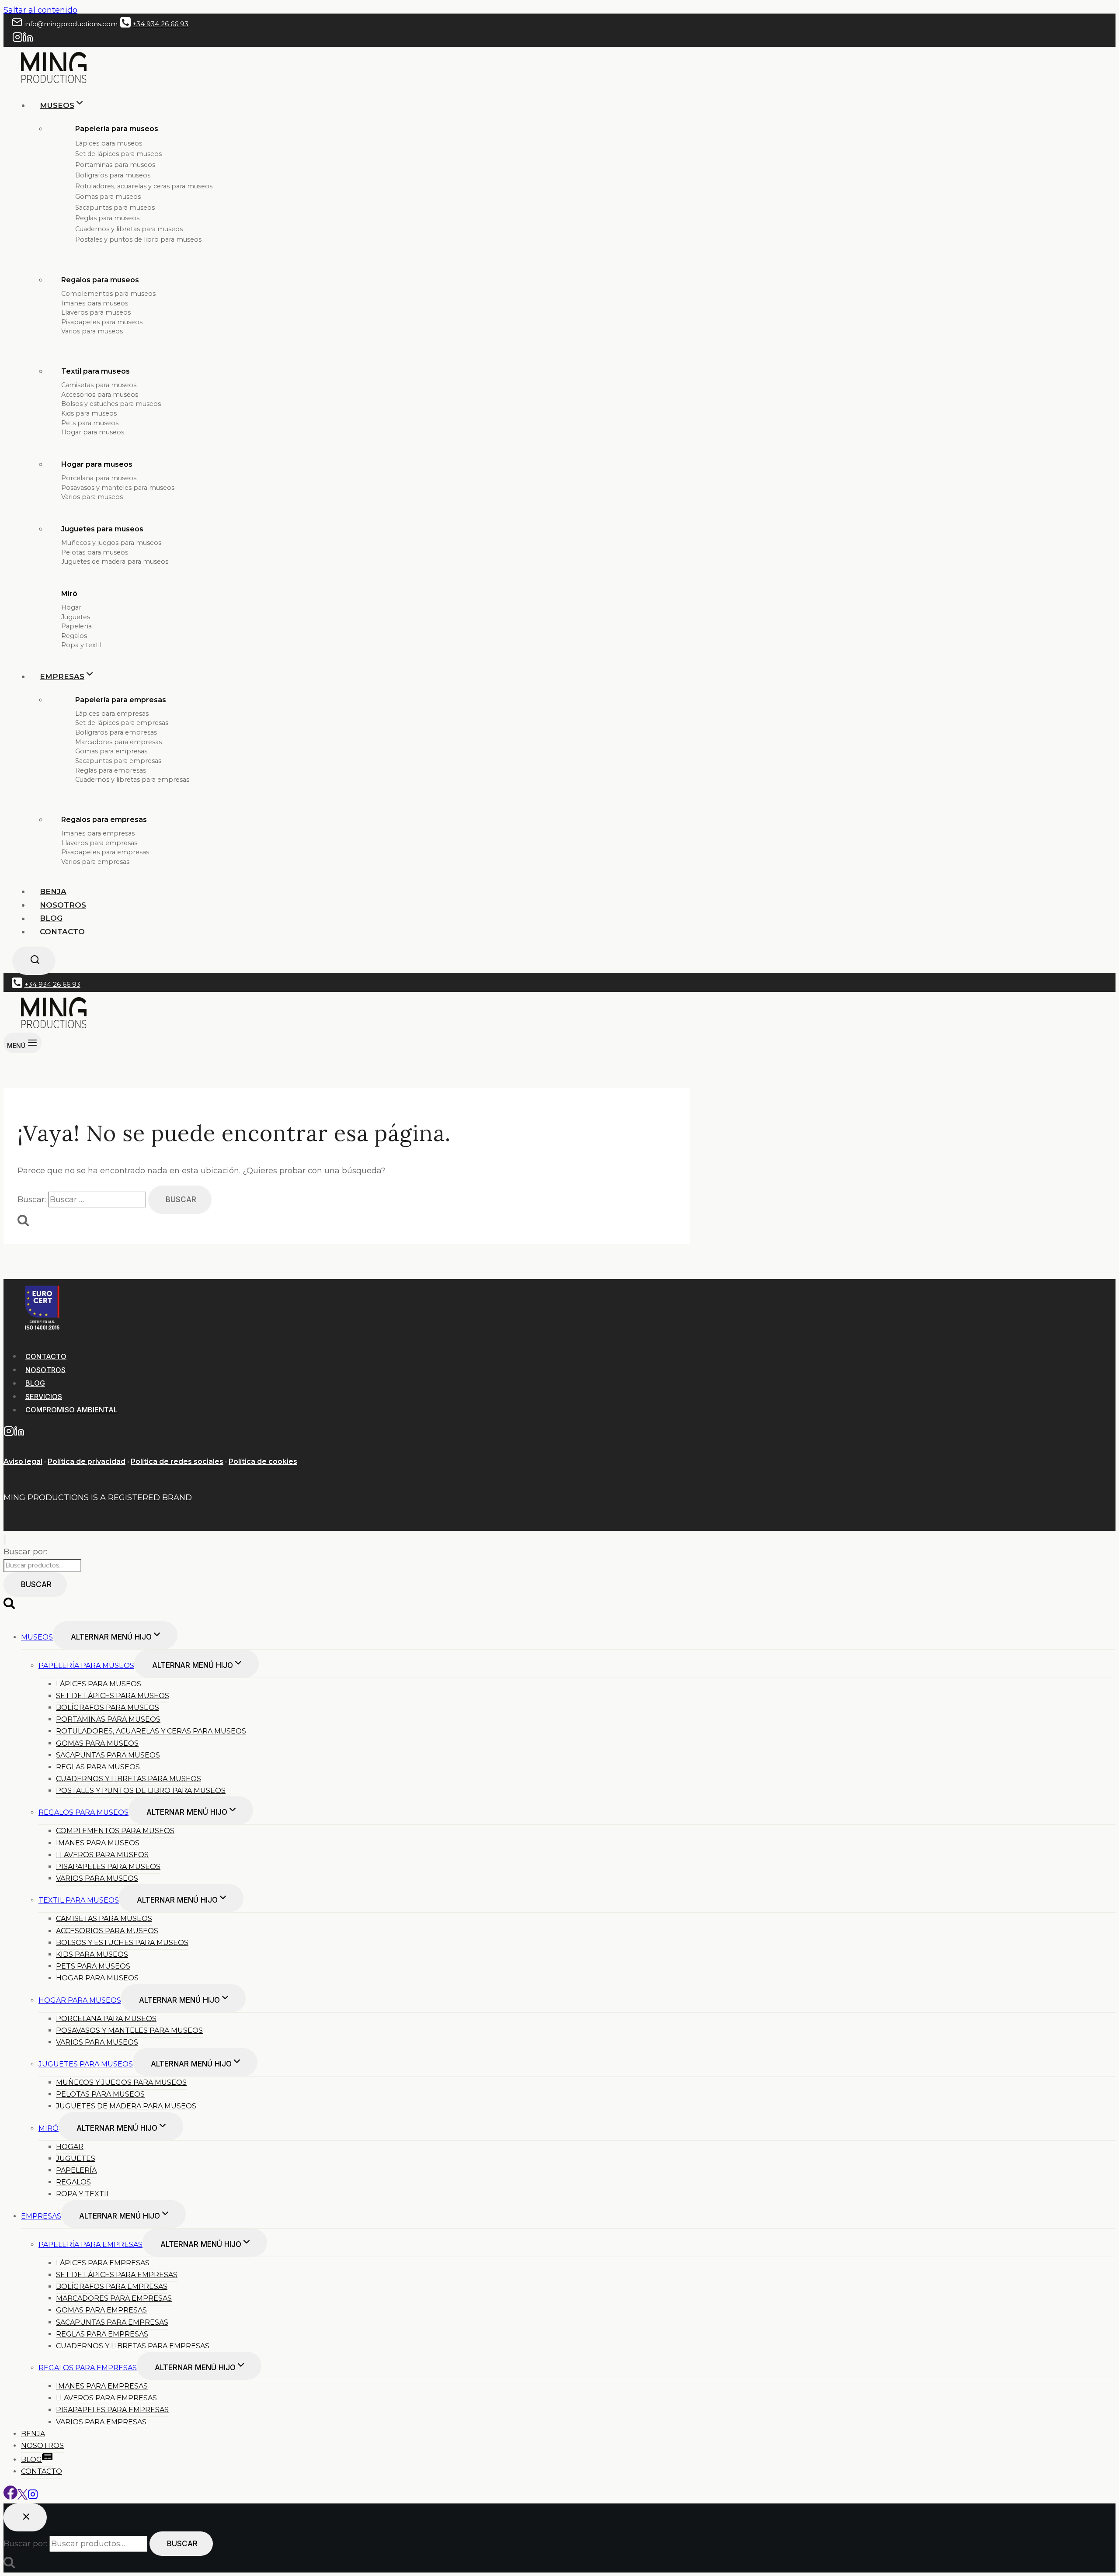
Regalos (74, 636)
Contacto (62, 932)
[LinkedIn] (28, 40)
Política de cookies (263, 1461)
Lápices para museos (109, 143)
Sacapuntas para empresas (118, 761)
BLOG (51, 919)
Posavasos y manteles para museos (118, 488)
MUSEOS (37, 1637)
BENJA (53, 891)
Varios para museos (92, 331)
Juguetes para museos (102, 529)
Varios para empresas (95, 862)
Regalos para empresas (104, 820)
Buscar (36, 1584)
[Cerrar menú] (5, 1540)
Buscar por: (25, 1552)
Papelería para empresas (121, 700)
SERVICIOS (44, 1396)
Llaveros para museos (96, 312)
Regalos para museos (100, 280)
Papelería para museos (86, 1666)
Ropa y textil (81, 645)
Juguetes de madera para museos (115, 562)
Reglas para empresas (111, 770)
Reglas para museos (107, 218)
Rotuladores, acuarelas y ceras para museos (144, 186)
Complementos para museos (108, 294)
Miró (69, 594)
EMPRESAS (41, 2216)
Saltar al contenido (40, 10)
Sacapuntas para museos (115, 208)
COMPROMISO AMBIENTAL (71, 1410)
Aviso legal (23, 1461)
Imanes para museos (95, 303)
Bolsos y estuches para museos (111, 404)
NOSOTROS (45, 1369)
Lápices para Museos (99, 1684)
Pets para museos (90, 423)
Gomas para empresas (111, 751)
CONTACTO (46, 1356)
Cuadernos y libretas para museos (129, 229)
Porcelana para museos (99, 478)
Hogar (71, 607)
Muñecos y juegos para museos (111, 543)
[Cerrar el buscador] (25, 2517)
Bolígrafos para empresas (116, 732)
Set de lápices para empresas (122, 723)
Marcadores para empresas (118, 742)
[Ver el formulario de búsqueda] (34, 961)
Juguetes (76, 617)
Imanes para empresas (98, 833)
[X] (23, 2497)
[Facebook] (10, 2497)
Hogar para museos (93, 432)
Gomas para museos (108, 197)
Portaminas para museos (115, 165)
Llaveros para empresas (99, 843)
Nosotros (63, 905)
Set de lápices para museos (118, 154)
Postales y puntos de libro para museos (138, 239)
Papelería (76, 626)
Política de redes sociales (177, 1461)
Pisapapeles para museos (102, 322)
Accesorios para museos (100, 395)
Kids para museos (89, 413)
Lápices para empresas (112, 714)
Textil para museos (96, 371)
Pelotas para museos (95, 552)
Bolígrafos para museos (113, 175)
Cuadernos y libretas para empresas (132, 780)
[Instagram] (17, 40)
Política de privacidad (87, 1461)
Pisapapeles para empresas (105, 852)
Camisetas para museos (99, 385)
